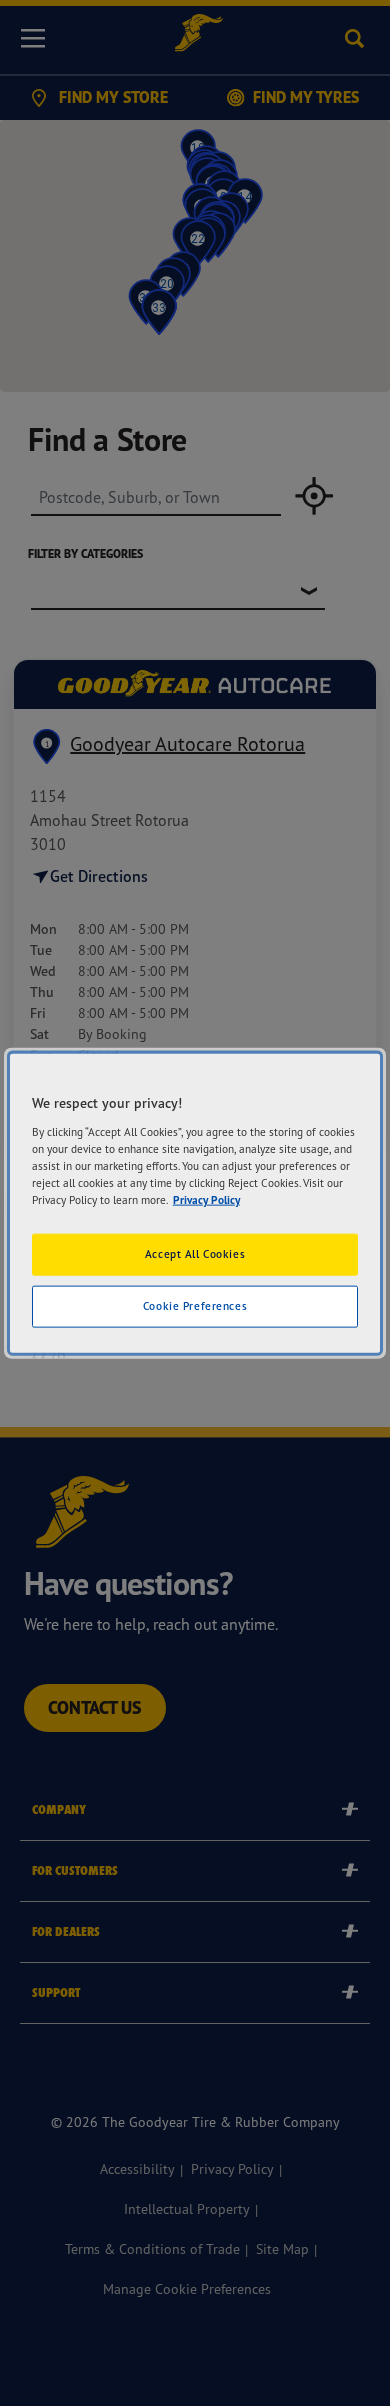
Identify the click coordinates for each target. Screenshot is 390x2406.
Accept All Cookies (195, 1254)
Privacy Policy (206, 1199)
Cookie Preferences (195, 1305)
